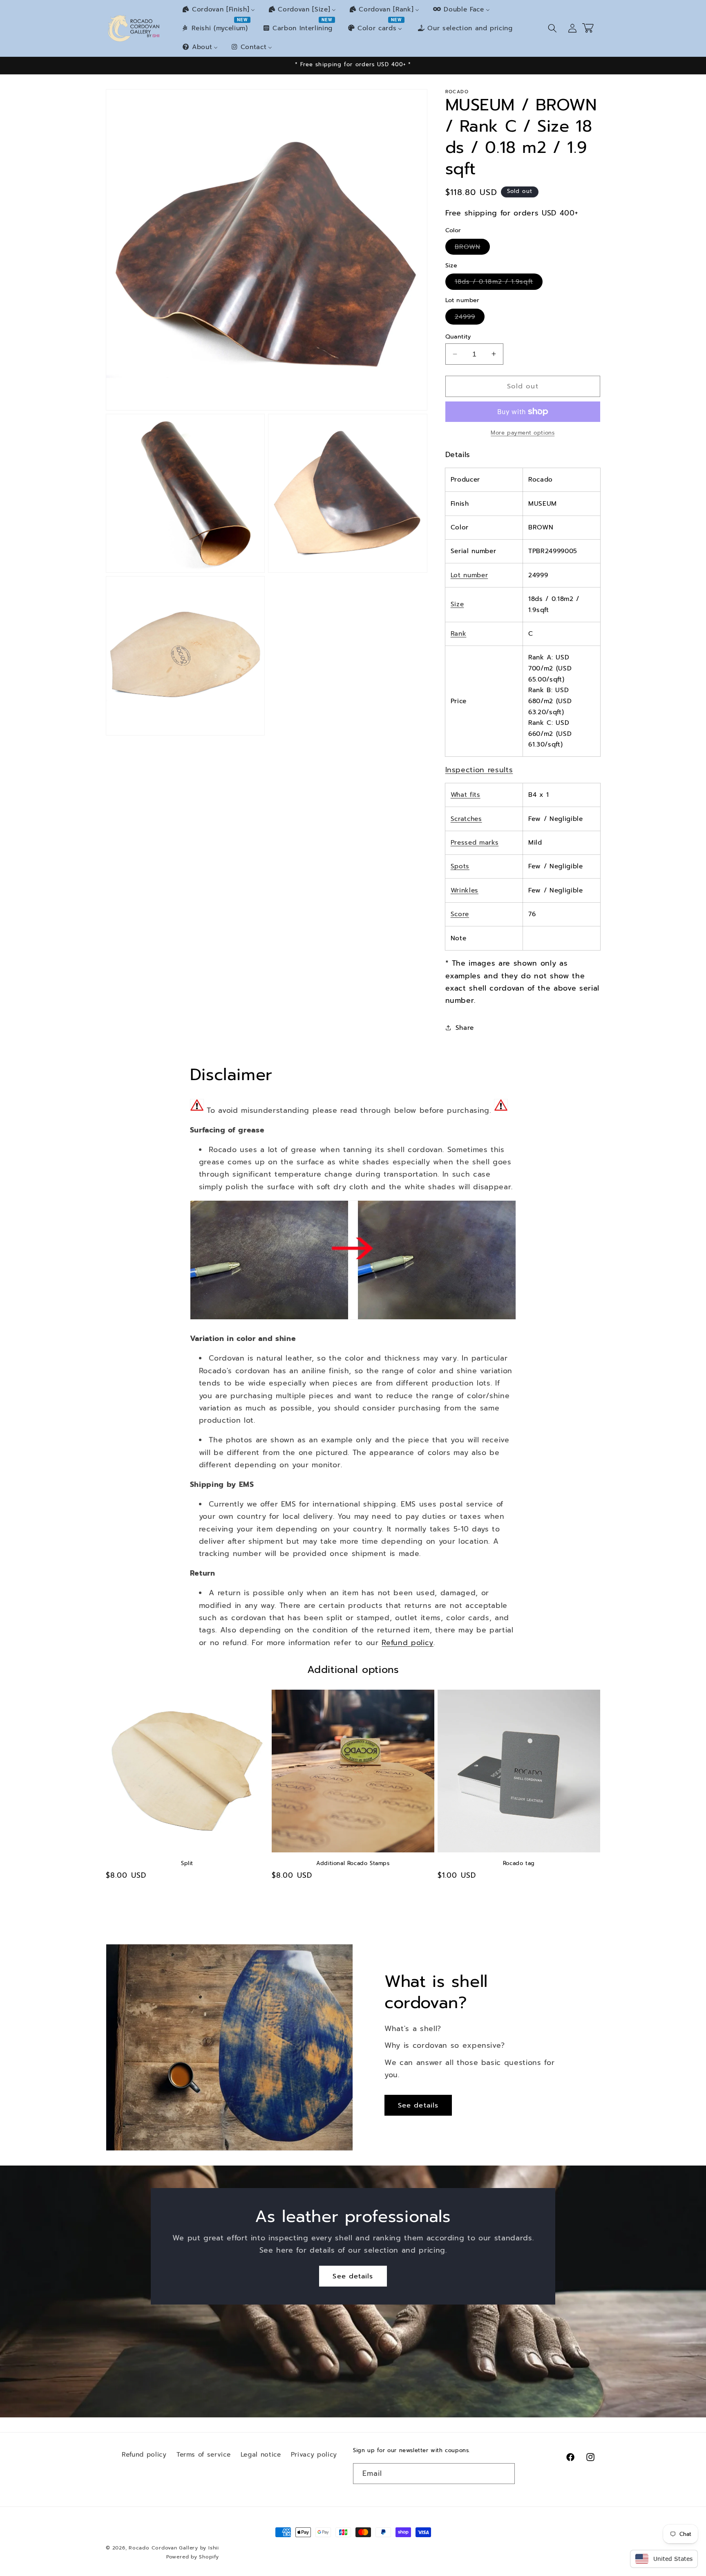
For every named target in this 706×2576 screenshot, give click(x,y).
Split (187, 1864)
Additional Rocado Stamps (353, 1864)
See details (418, 2105)
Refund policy (408, 1643)
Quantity (458, 336)
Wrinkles (465, 890)
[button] (552, 28)
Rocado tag (519, 1864)
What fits (466, 795)
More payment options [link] (523, 433)
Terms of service (204, 2454)
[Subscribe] (505, 2474)
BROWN (473, 248)
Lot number (469, 575)
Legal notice (261, 2454)
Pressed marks (475, 842)
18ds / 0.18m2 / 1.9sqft (499, 283)
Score (460, 914)
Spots (460, 866)
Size (457, 604)
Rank (459, 633)
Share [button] (465, 1028)
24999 (470, 318)
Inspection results (479, 769)
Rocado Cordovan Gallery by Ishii (174, 2548)
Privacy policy (314, 2454)
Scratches (466, 818)
